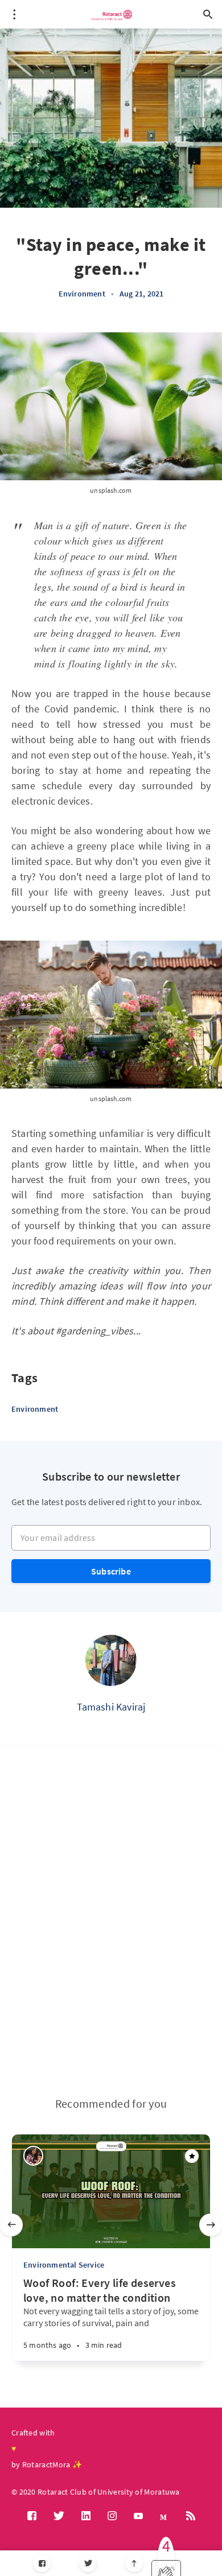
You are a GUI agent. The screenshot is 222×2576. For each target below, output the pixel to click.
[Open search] (208, 14)
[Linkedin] (86, 2516)
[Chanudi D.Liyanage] (33, 2156)
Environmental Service (64, 2265)
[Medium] (165, 2517)
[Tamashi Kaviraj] (111, 1660)
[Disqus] (111, 1921)
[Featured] (192, 2156)
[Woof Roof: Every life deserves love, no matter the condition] (82, 2339)
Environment (82, 294)
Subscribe (111, 1571)
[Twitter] (88, 2563)
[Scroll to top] (134, 2563)
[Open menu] (14, 14)
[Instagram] (112, 2516)
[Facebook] (42, 2563)
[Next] (211, 2225)
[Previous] (11, 2225)
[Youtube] (138, 2516)
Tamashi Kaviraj (111, 1707)
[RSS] (191, 2516)
